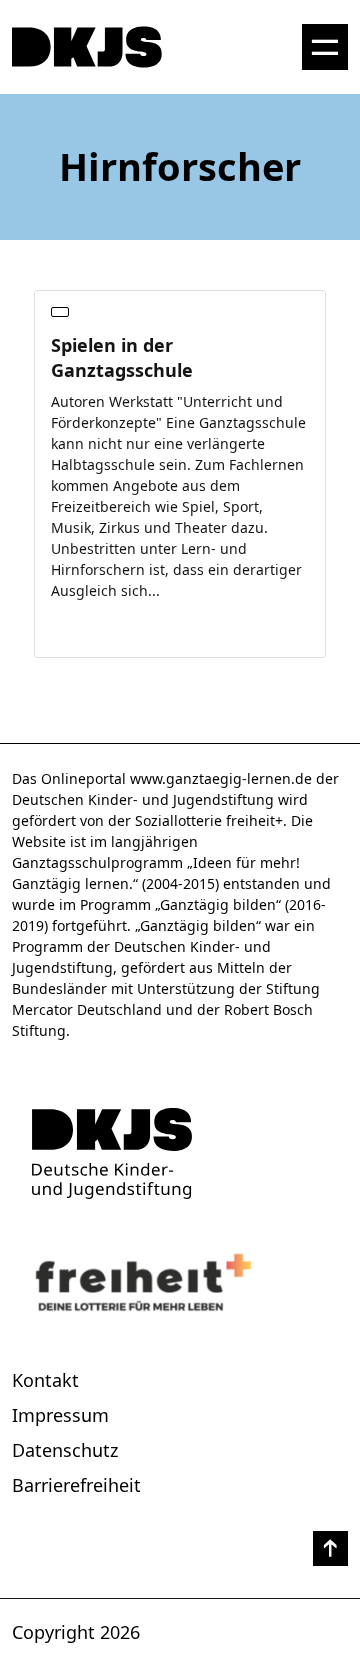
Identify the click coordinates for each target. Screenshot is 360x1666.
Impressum (60, 1415)
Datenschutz (65, 1450)
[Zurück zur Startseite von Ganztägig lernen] (180, 1153)
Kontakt (45, 1380)
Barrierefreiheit (76, 1485)
